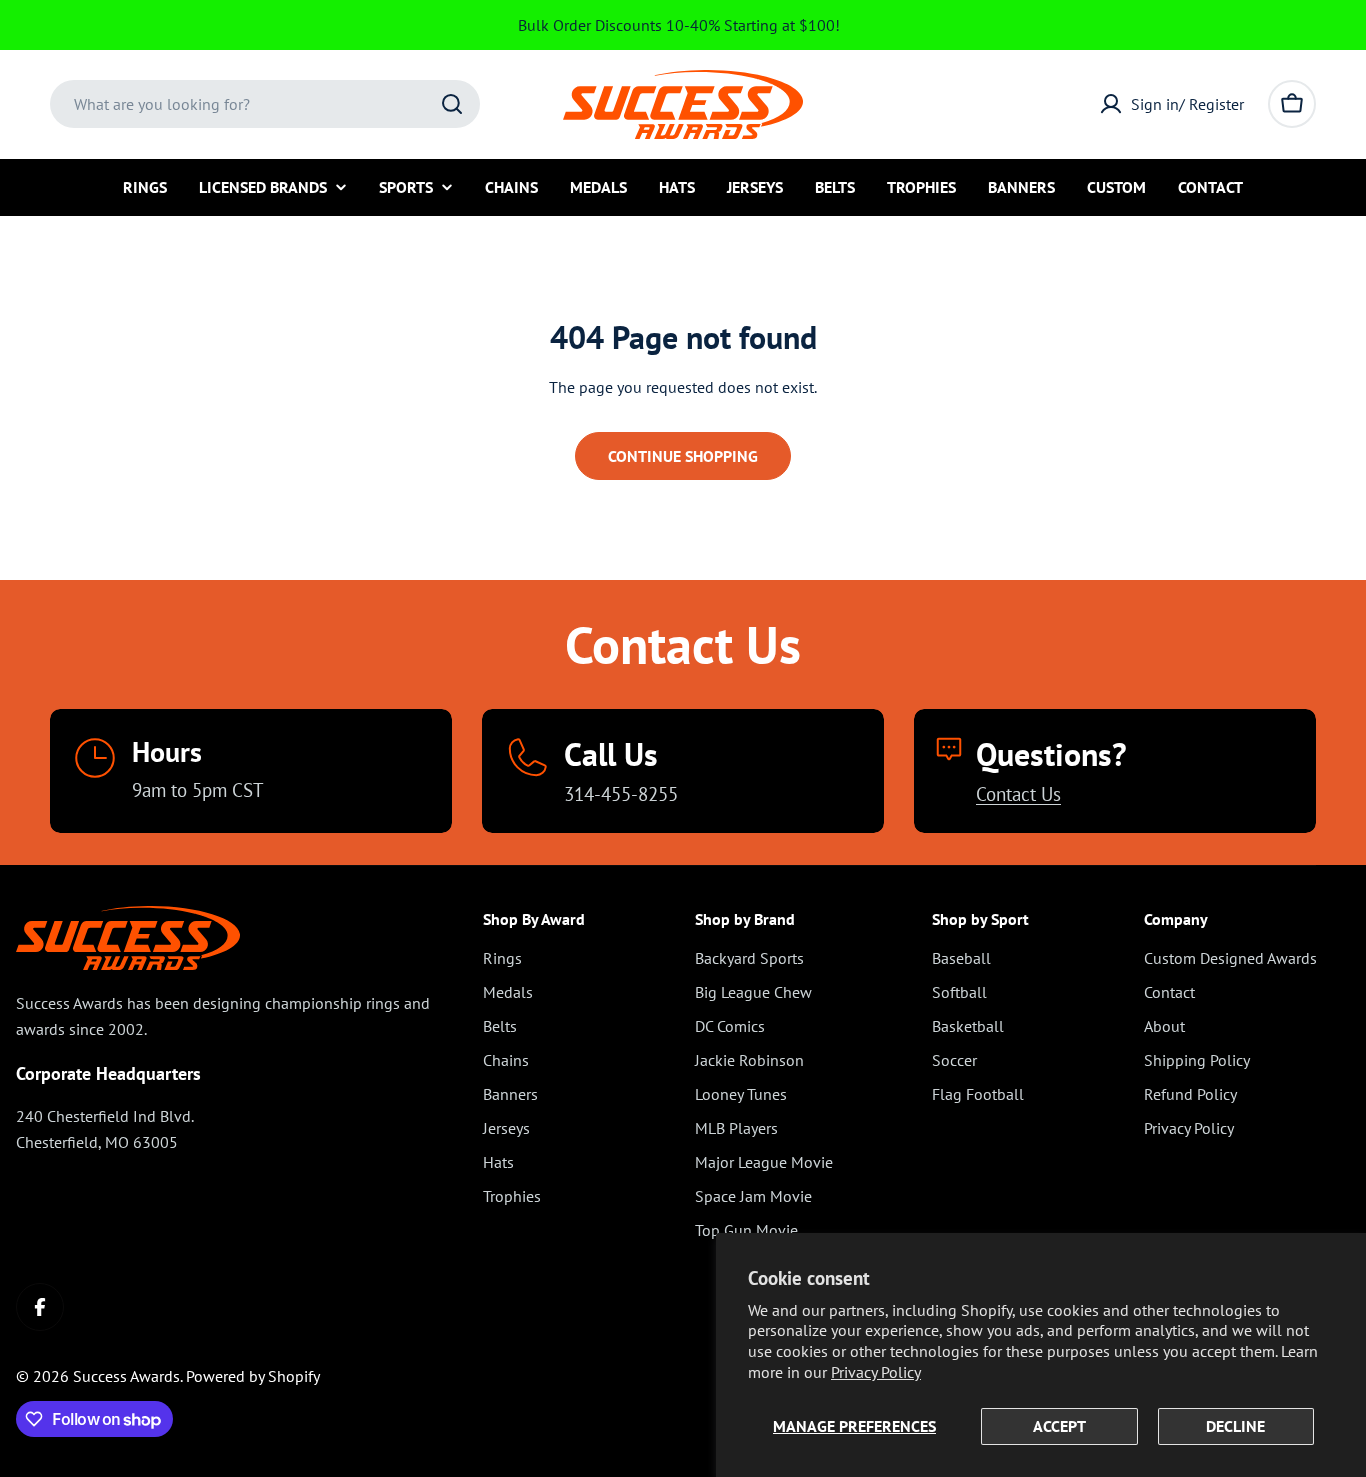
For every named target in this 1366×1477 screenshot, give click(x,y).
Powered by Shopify (253, 1376)
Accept (1059, 1426)
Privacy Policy (876, 1372)
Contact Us (1018, 793)
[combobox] (265, 104)
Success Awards (126, 1376)
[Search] (452, 104)
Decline (1235, 1426)
